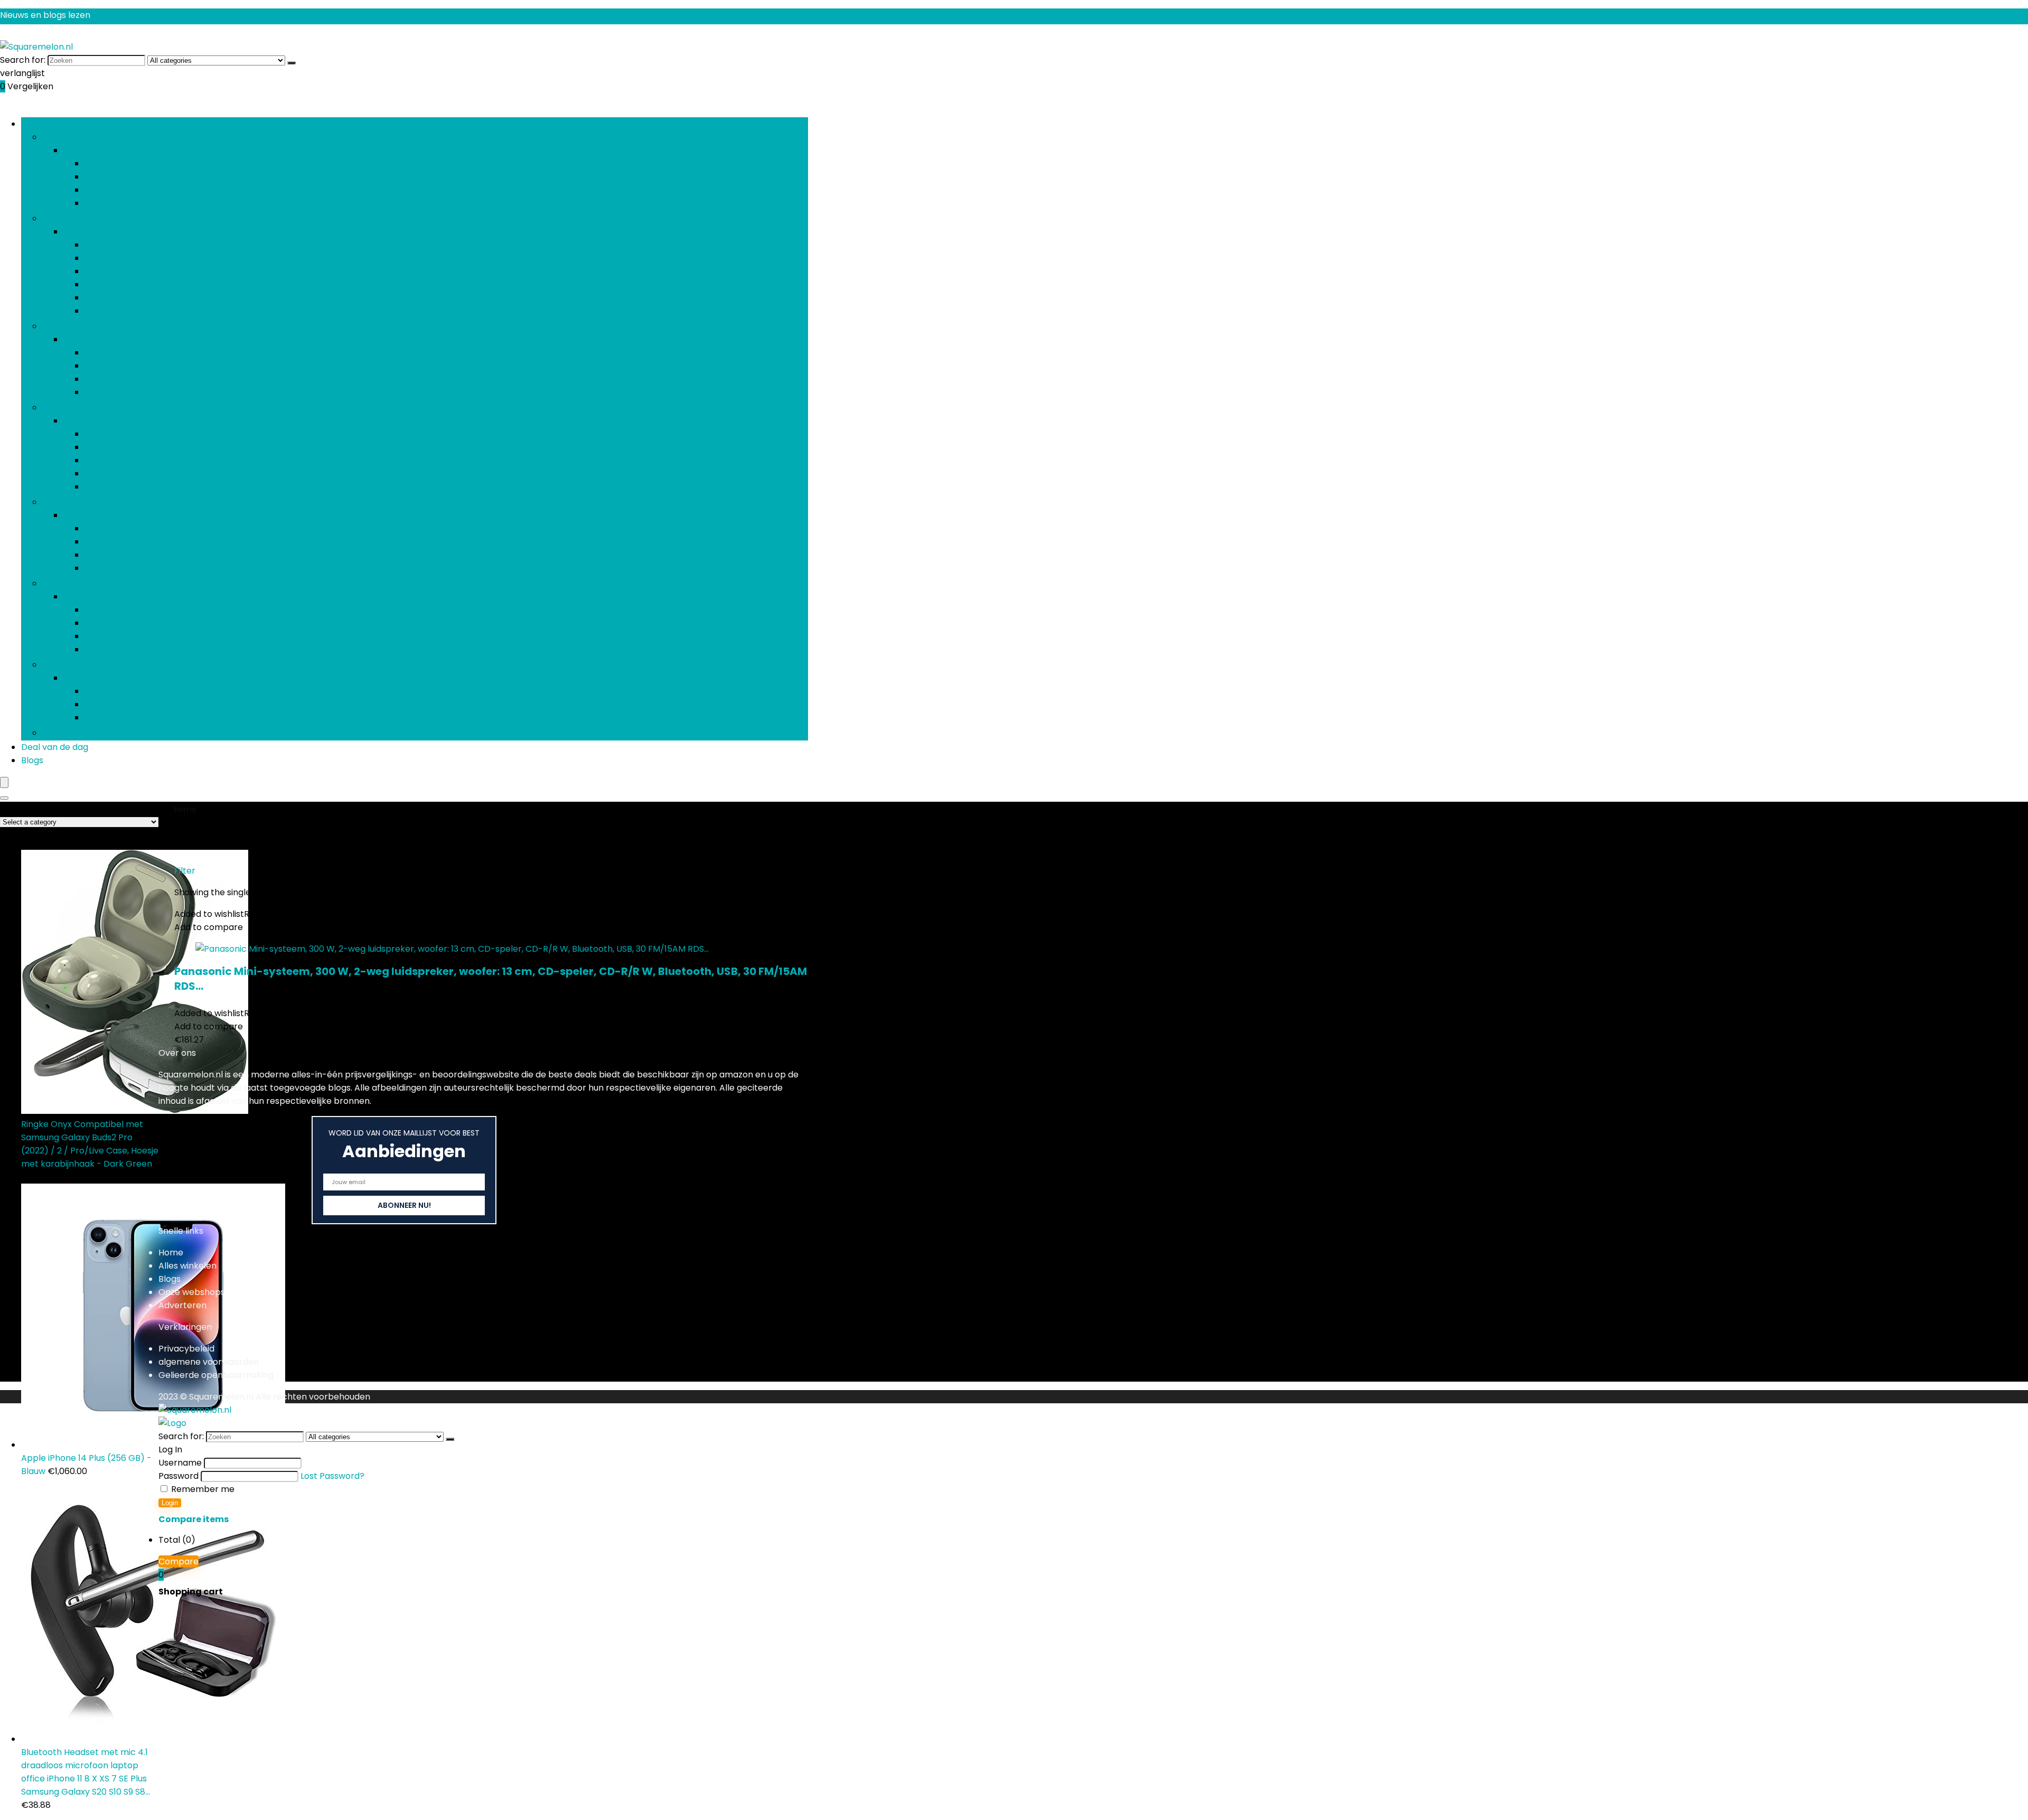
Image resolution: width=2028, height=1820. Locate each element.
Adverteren (182, 1305)
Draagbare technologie (91, 502)
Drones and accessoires (134, 284)
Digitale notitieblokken (131, 434)
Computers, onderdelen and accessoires (127, 407)
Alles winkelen (187, 1266)
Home (185, 809)
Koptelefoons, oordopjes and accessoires (128, 665)
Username (180, 1463)
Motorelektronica (121, 190)
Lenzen (99, 311)
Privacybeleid (186, 1349)
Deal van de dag (55, 747)
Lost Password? (332, 1476)
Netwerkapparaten (125, 473)
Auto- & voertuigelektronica (101, 137)
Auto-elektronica (120, 163)
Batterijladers (112, 353)
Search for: (23, 60)
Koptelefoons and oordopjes (143, 704)
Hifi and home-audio (84, 583)
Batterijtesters (115, 366)
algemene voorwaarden (209, 1362)
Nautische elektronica (130, 203)
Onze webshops (192, 1292)
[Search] (4, 798)
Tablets (100, 487)
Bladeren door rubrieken (72, 124)
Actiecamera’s (115, 245)
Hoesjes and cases (123, 691)
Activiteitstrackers (123, 528)
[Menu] (4, 782)
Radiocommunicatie (126, 649)
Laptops (101, 447)
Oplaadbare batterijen (132, 379)
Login (170, 1503)
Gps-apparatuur (119, 177)
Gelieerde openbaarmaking (216, 1375)
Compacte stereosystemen (143, 610)
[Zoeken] (292, 63)
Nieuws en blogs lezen (45, 15)
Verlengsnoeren (118, 717)
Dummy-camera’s (123, 298)
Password (179, 1476)
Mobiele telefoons (79, 733)
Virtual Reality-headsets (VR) (145, 568)
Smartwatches (115, 555)
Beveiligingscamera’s (128, 258)
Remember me (202, 1489)
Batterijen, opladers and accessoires (118, 326)
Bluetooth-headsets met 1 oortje (152, 542)
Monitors (103, 460)
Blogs (32, 760)
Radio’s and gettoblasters (138, 636)
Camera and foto (78, 218)
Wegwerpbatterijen (125, 392)
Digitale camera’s (121, 271)
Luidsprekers (111, 623)
